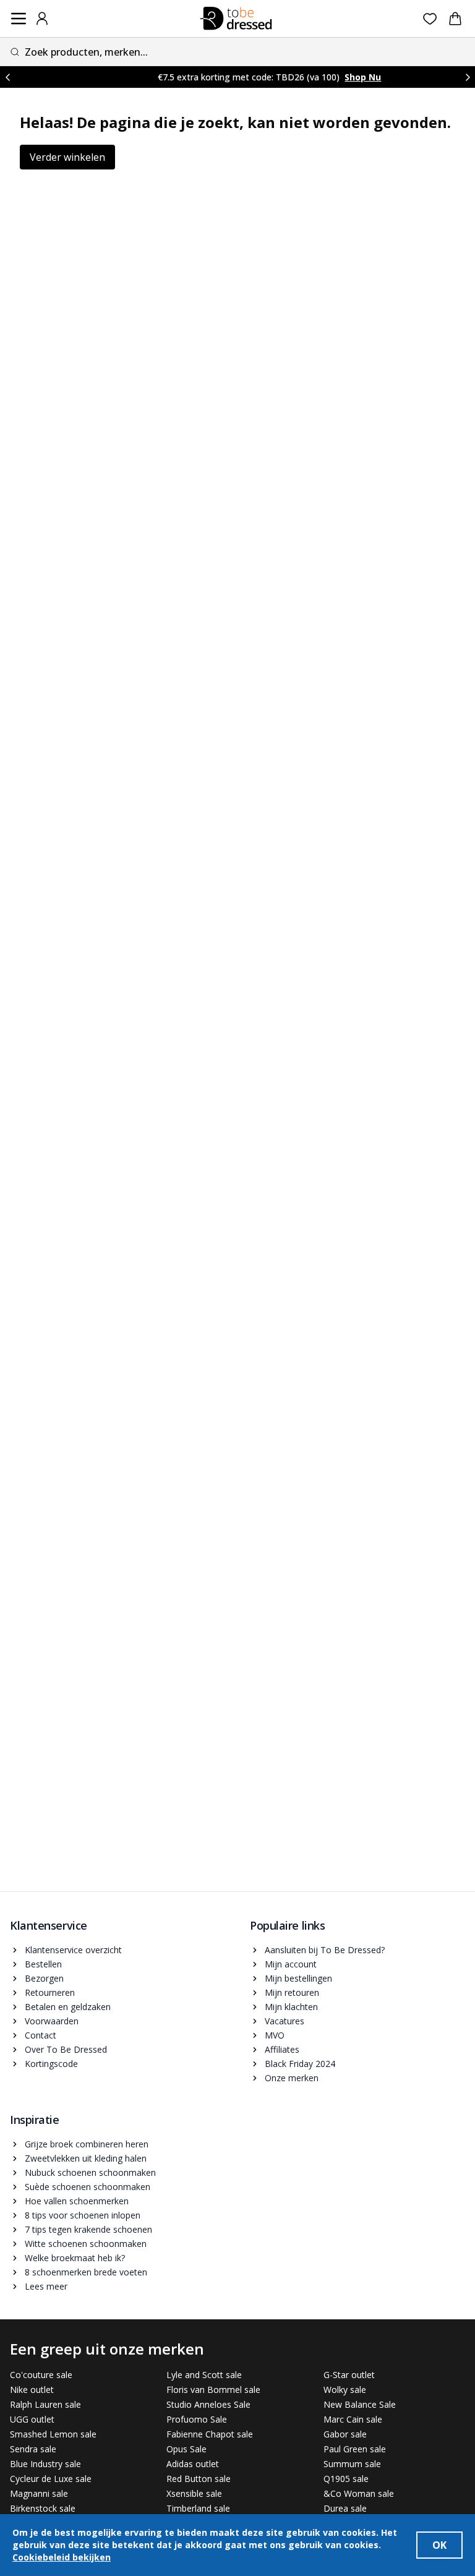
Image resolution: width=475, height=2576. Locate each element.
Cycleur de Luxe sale (51, 2479)
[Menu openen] (19, 19)
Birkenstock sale (43, 2508)
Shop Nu (339, 77)
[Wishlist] (430, 19)
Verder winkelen (67, 157)
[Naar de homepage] (236, 19)
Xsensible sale (194, 2493)
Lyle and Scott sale (204, 2375)
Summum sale (352, 2464)
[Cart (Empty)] (455, 19)
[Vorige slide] (7, 77)
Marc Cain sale (353, 2419)
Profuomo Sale (197, 2419)
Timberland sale (198, 2508)
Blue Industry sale (45, 2464)
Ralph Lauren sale (45, 2404)
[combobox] (237, 52)
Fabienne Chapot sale (210, 2434)
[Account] (42, 19)
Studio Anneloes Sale (208, 2404)
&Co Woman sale (359, 2493)
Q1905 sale (346, 2479)
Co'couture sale (41, 2375)
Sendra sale (33, 2449)
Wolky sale (345, 2390)
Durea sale (345, 2508)
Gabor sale (345, 2434)
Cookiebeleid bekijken (62, 2557)
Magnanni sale (39, 2493)
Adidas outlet (193, 2464)
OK (439, 2545)
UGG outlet (32, 2419)
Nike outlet (32, 2390)
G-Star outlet (349, 2375)
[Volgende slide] (468, 77)
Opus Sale (186, 2449)
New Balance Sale (360, 2404)
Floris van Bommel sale (213, 2390)
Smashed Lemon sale (53, 2434)
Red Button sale (199, 2479)
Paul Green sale (355, 2449)
